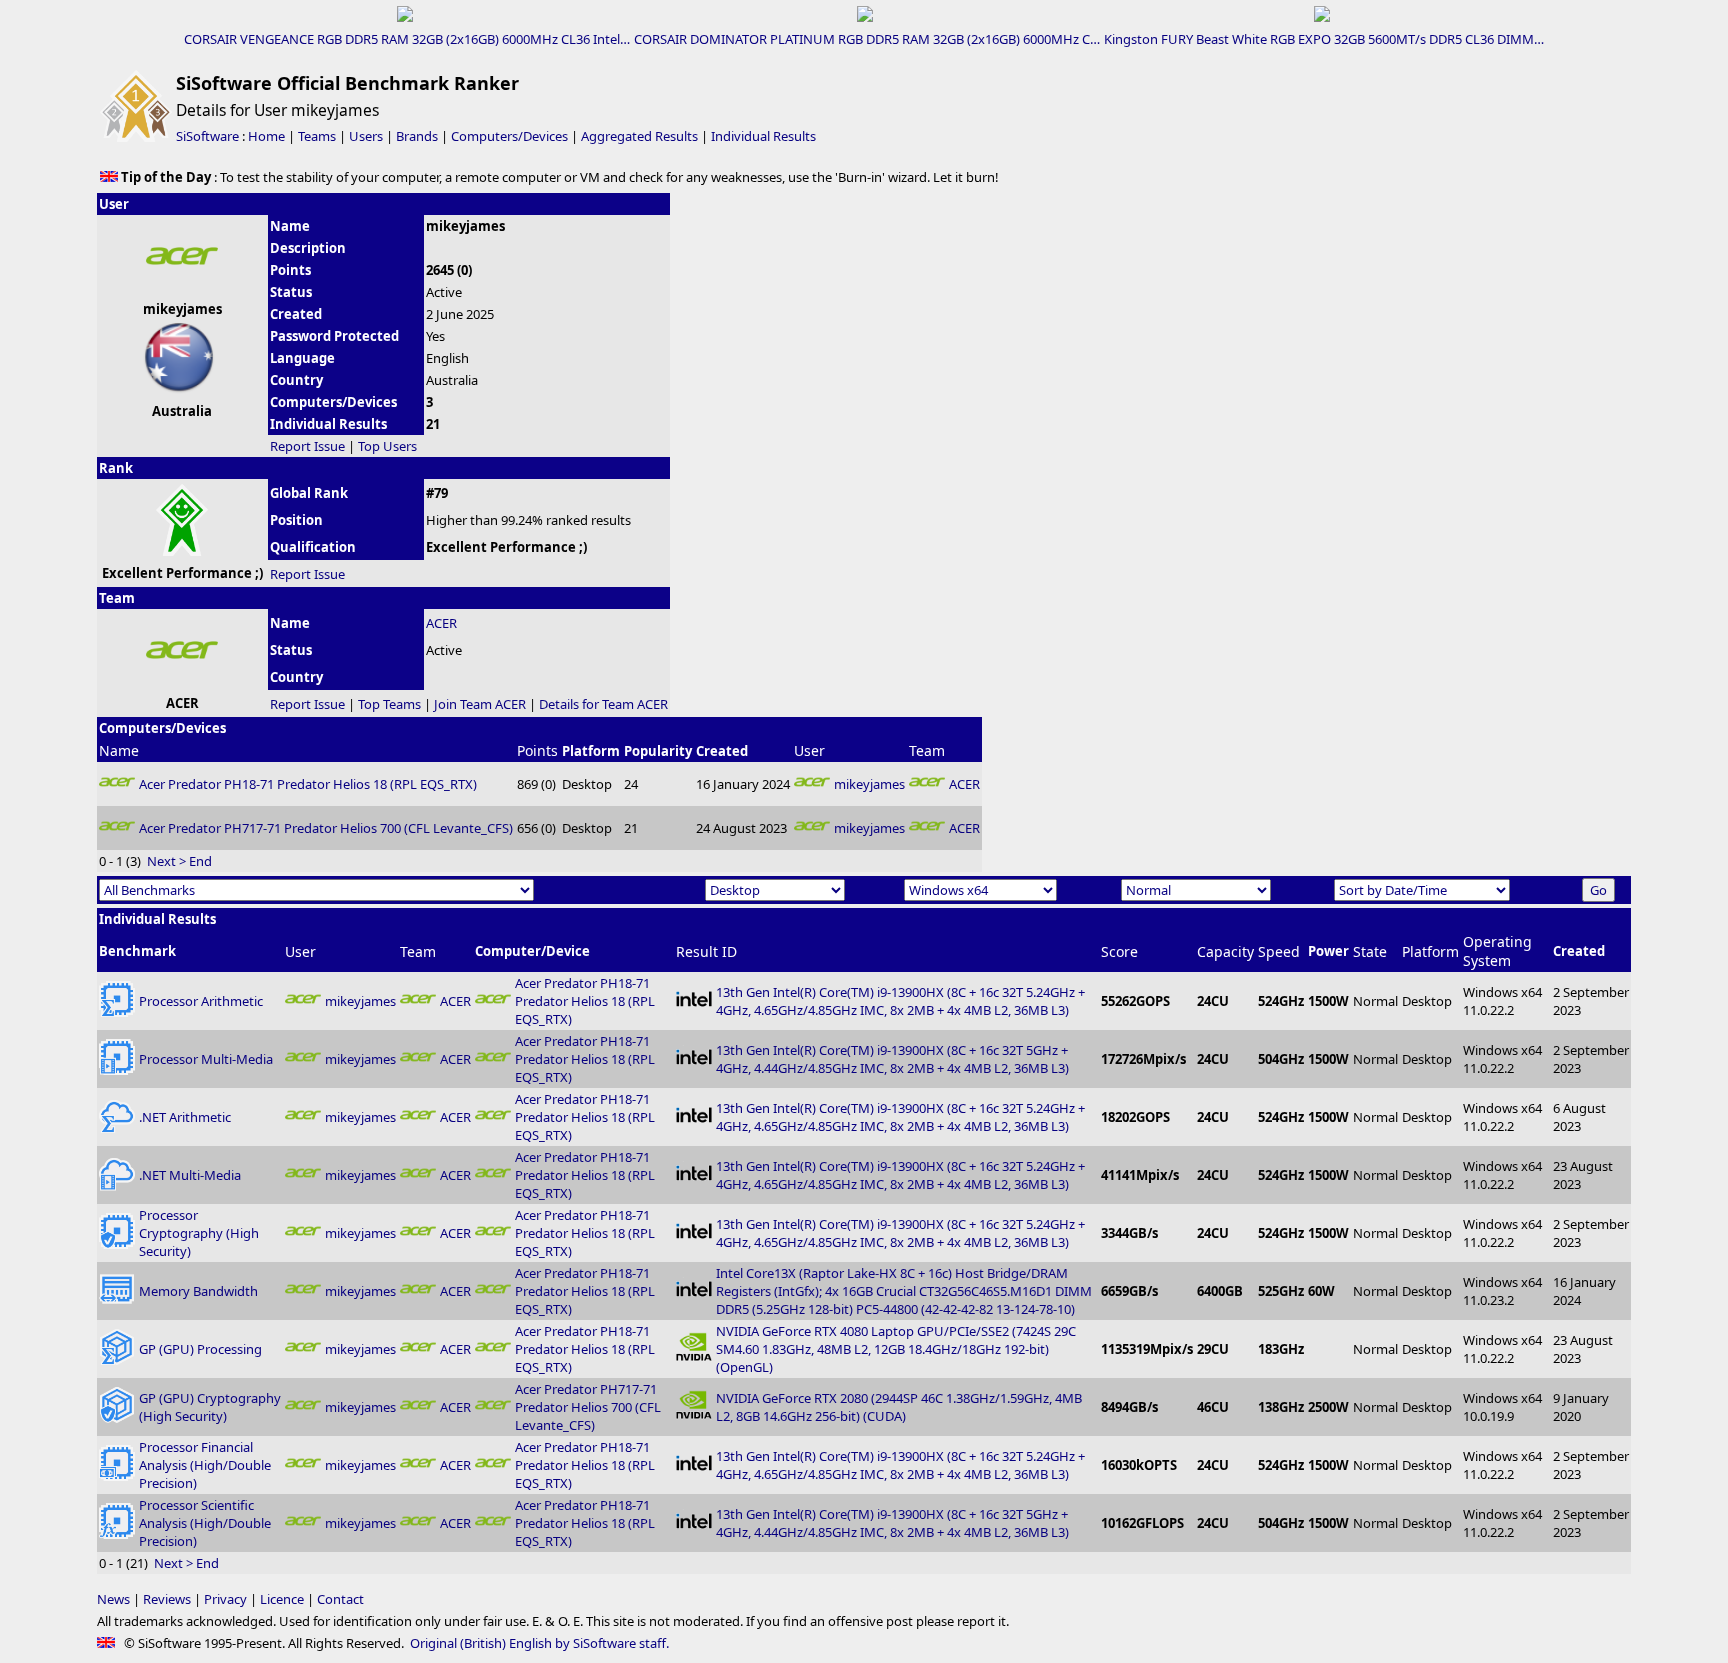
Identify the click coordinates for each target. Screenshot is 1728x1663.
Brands (417, 136)
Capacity (1225, 951)
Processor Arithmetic (201, 1001)
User (809, 750)
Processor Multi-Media (206, 1059)
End (200, 861)
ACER (441, 623)
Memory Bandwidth (198, 1291)
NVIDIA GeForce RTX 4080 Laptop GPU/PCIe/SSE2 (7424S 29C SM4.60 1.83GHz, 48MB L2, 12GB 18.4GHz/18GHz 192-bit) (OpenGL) (896, 1349)
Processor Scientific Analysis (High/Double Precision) (205, 1523)
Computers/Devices (509, 136)
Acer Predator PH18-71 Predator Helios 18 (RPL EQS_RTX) (308, 784)
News (113, 1599)
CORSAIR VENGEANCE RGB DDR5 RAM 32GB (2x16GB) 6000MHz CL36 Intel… (407, 39)
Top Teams (389, 704)
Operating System (1497, 951)
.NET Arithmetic (185, 1117)
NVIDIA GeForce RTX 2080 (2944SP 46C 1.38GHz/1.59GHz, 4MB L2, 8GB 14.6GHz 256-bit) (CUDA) (899, 1407)
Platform (1430, 951)
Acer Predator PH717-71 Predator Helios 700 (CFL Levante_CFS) (326, 828)
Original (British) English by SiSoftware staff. (539, 1643)
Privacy (225, 1599)
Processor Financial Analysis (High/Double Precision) (205, 1465)
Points (537, 750)
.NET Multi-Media (190, 1175)
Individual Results (763, 136)
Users (366, 136)
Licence (282, 1599)
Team (927, 750)
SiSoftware (207, 136)
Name (119, 750)
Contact (340, 1599)
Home (266, 136)
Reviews (167, 1599)
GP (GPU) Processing (200, 1349)
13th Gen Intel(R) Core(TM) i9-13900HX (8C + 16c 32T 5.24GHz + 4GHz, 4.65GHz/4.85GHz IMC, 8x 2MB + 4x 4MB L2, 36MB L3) (900, 1001)
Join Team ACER (480, 704)
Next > (166, 861)
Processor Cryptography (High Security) (199, 1233)
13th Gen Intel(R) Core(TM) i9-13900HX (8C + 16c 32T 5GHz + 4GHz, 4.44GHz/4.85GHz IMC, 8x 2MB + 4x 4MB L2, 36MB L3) (892, 1059)
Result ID (706, 951)
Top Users (387, 446)
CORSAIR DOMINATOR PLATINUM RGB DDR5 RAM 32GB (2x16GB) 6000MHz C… (867, 39)
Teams (317, 136)
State (1370, 951)
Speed (1279, 951)
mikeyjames (869, 784)
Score (1119, 951)
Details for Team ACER (603, 704)
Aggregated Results (639, 136)
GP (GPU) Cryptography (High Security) (210, 1407)
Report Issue (307, 446)
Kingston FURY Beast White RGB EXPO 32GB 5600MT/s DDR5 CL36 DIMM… (1324, 39)
